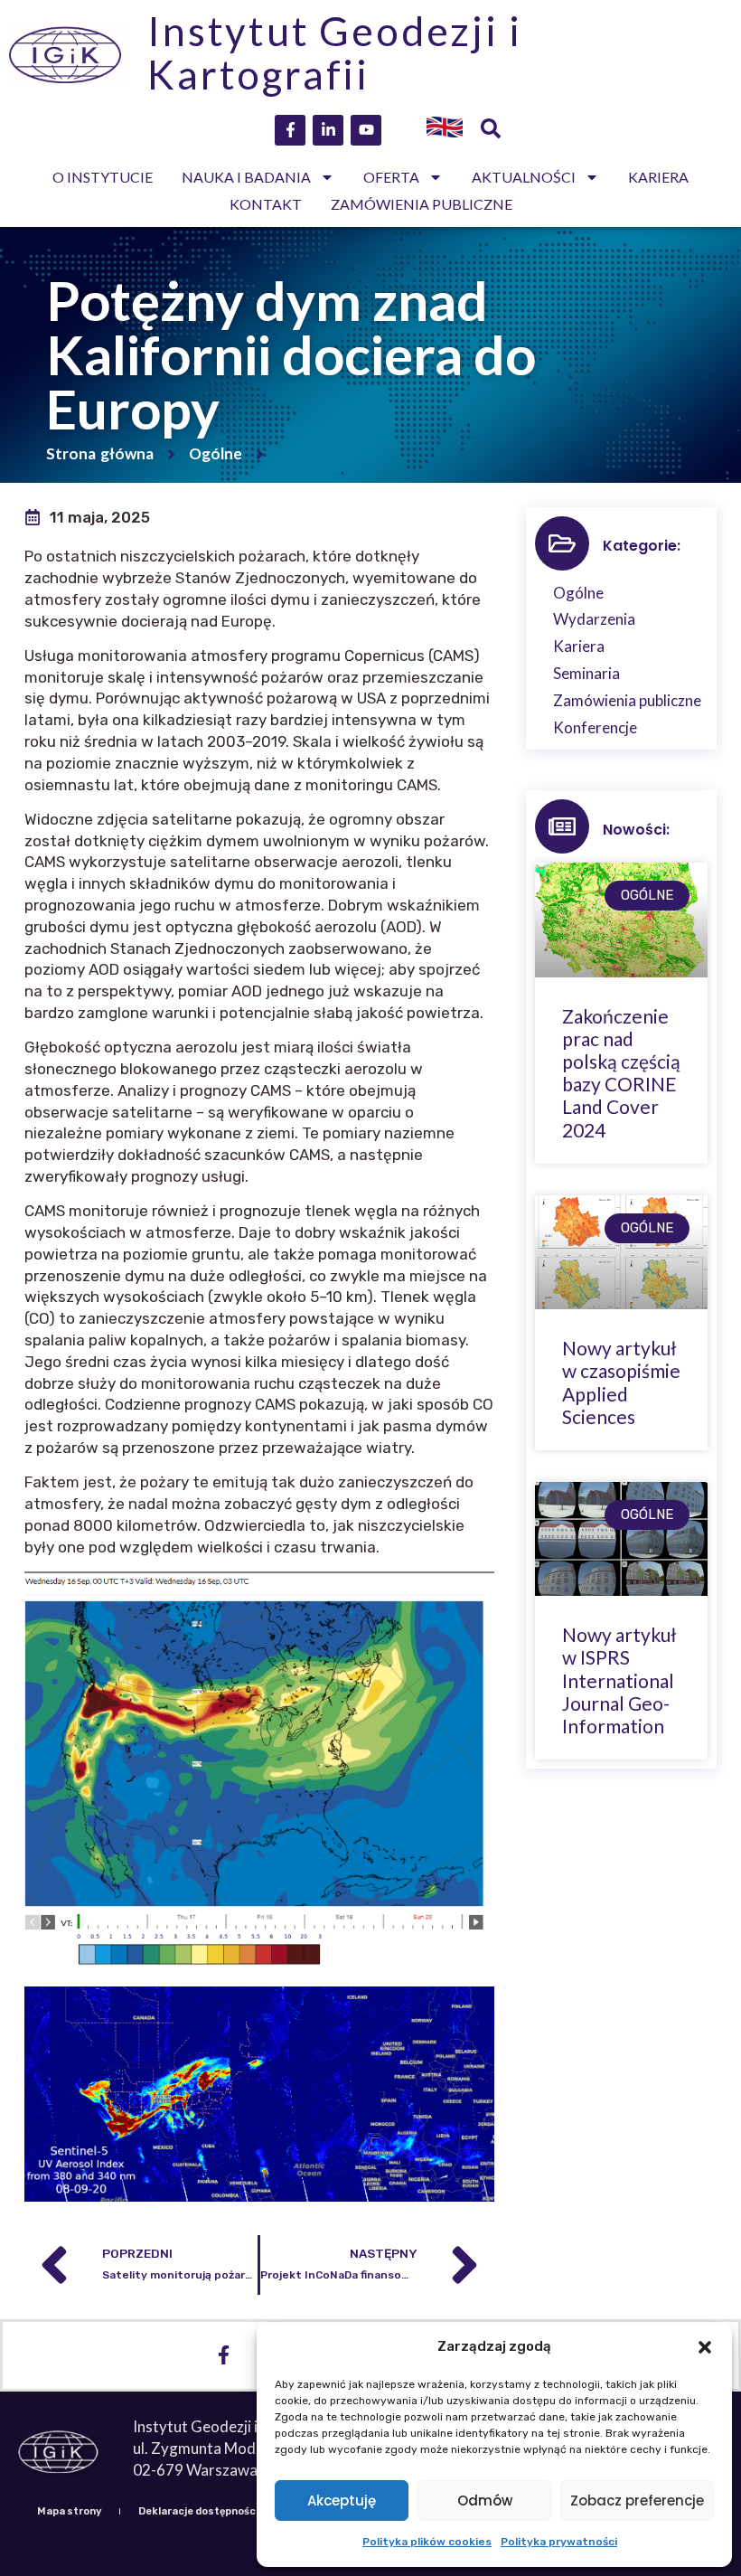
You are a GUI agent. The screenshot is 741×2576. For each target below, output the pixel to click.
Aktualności (524, 177)
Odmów (485, 2501)
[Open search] (491, 130)
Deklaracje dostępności (198, 2511)
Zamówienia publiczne (422, 204)
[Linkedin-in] (328, 130)
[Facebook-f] (290, 130)
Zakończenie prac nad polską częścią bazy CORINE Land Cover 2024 (621, 1073)
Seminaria (586, 673)
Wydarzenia (594, 619)
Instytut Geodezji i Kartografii (334, 52)
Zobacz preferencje (637, 2501)
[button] (705, 2347)
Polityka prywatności (559, 2542)
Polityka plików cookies (427, 2542)
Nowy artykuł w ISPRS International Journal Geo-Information (619, 1680)
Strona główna (100, 453)
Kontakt (266, 204)
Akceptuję (342, 2501)
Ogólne (216, 453)
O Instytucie (103, 177)
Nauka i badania (246, 177)
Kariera (658, 177)
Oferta (391, 177)
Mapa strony (69, 2511)
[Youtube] (366, 130)
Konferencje (595, 727)
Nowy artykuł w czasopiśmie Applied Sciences (621, 1382)
